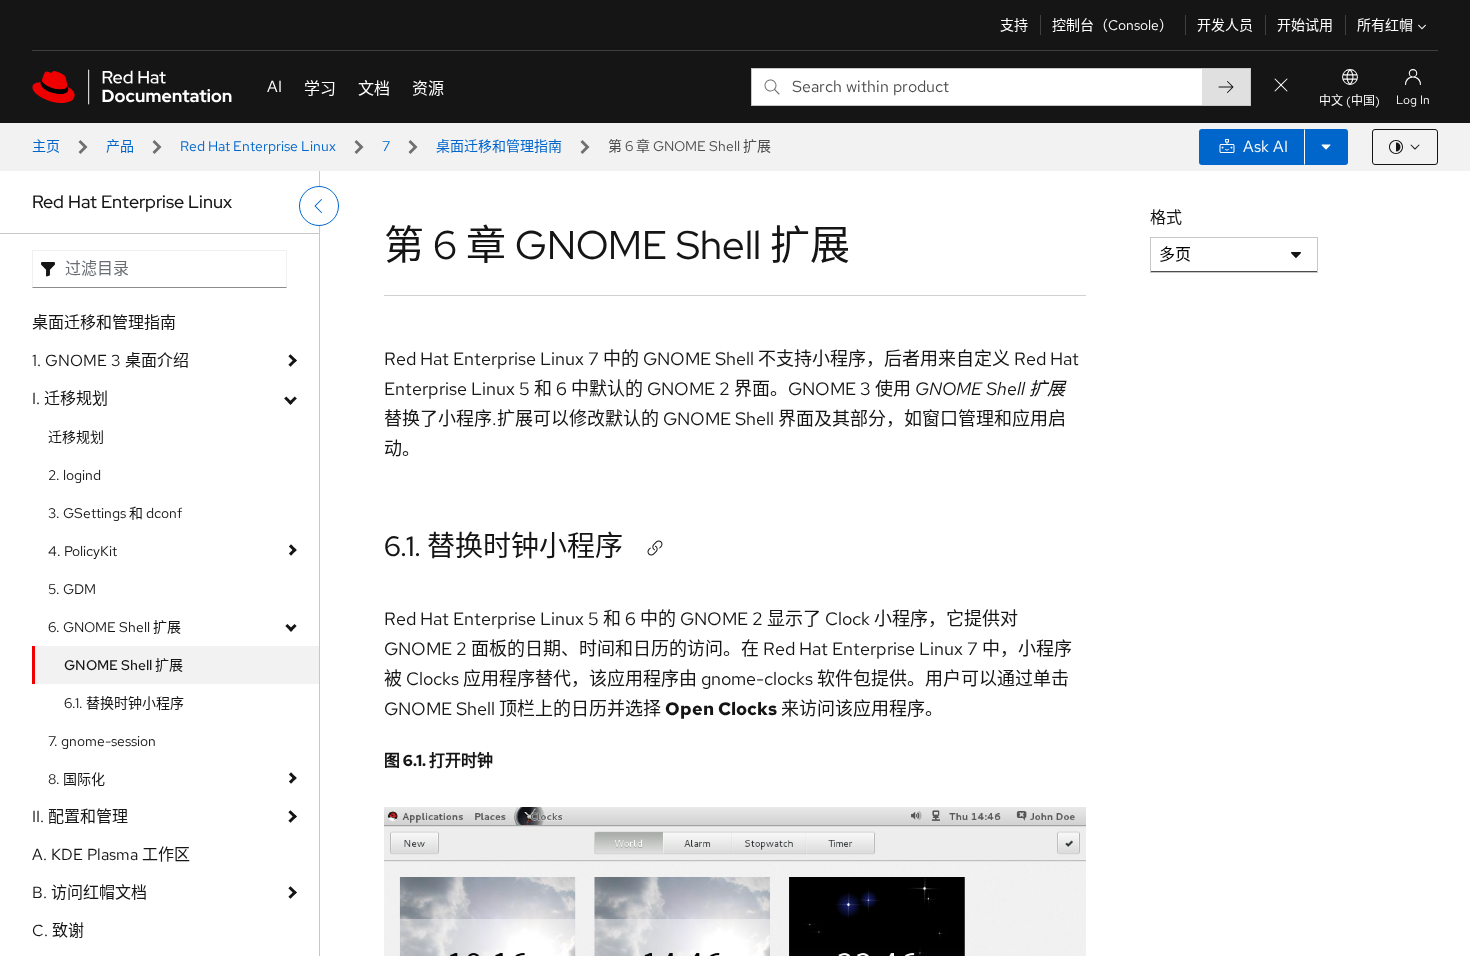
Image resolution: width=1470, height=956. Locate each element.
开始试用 (1305, 25)
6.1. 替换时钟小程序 (124, 703)
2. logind (74, 475)
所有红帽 (1385, 25)
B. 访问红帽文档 (89, 892)
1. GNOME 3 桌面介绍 (110, 360)
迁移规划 (76, 437)
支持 (1014, 25)
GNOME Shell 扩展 (123, 665)
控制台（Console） (1112, 25)
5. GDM (72, 589)
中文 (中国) (1349, 101)
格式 (1166, 217)
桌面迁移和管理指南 (499, 146)
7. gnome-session (102, 741)
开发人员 (1225, 25)
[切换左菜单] (319, 206)
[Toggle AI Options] (1326, 147)
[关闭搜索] (1281, 86)
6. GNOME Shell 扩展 (114, 627)
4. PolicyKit (82, 551)
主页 (46, 146)
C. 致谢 (58, 930)
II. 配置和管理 (80, 816)
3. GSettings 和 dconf (115, 513)
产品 (120, 146)
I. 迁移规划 (70, 398)
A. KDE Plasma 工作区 (111, 854)
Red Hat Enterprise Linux (258, 146)
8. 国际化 (76, 779)
